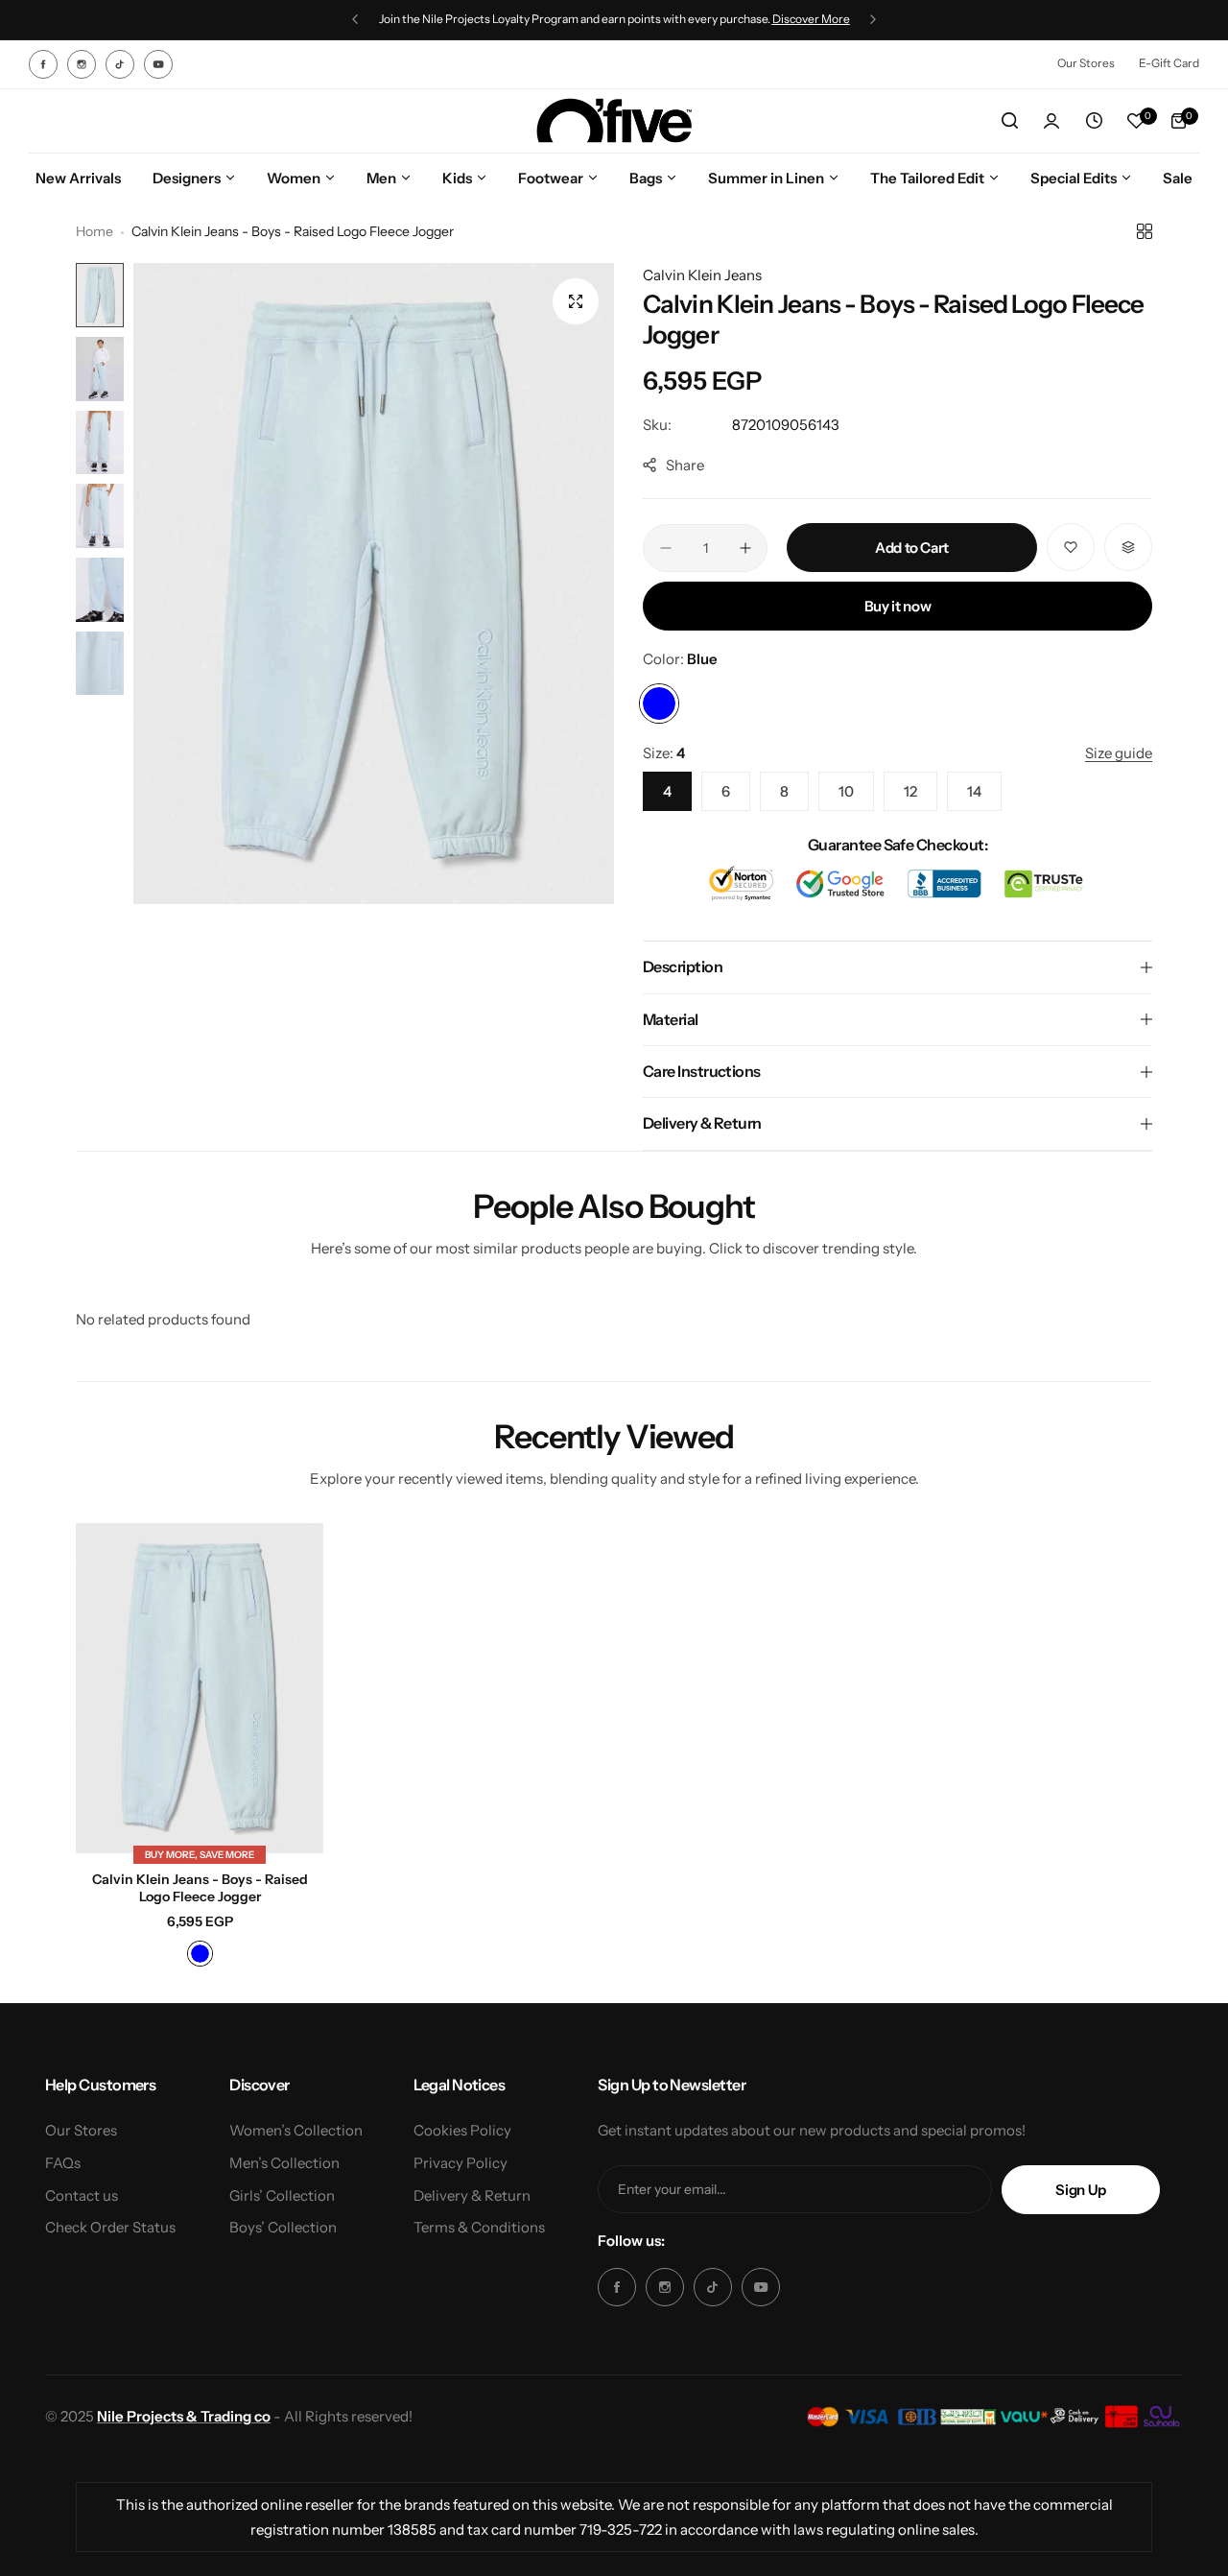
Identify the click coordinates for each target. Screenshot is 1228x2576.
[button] (355, 19)
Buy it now (897, 606)
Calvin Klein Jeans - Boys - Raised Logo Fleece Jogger (200, 1888)
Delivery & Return (472, 2195)
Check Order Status (110, 2227)
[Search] (1009, 121)
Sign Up (1080, 2190)
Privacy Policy (460, 2163)
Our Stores (1086, 63)
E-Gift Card (1169, 63)
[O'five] (614, 121)
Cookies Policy (462, 2130)
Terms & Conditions (479, 2227)
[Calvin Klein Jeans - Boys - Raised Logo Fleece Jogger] (200, 1688)
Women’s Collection (296, 2130)
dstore (688, 19)
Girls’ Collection (282, 2195)
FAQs (63, 2163)
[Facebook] (43, 64)
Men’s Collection (284, 2163)
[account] (1051, 121)
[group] (374, 584)
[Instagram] (82, 64)
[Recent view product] (1094, 121)
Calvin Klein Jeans (702, 275)
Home (94, 231)
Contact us (82, 2195)
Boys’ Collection (283, 2227)
